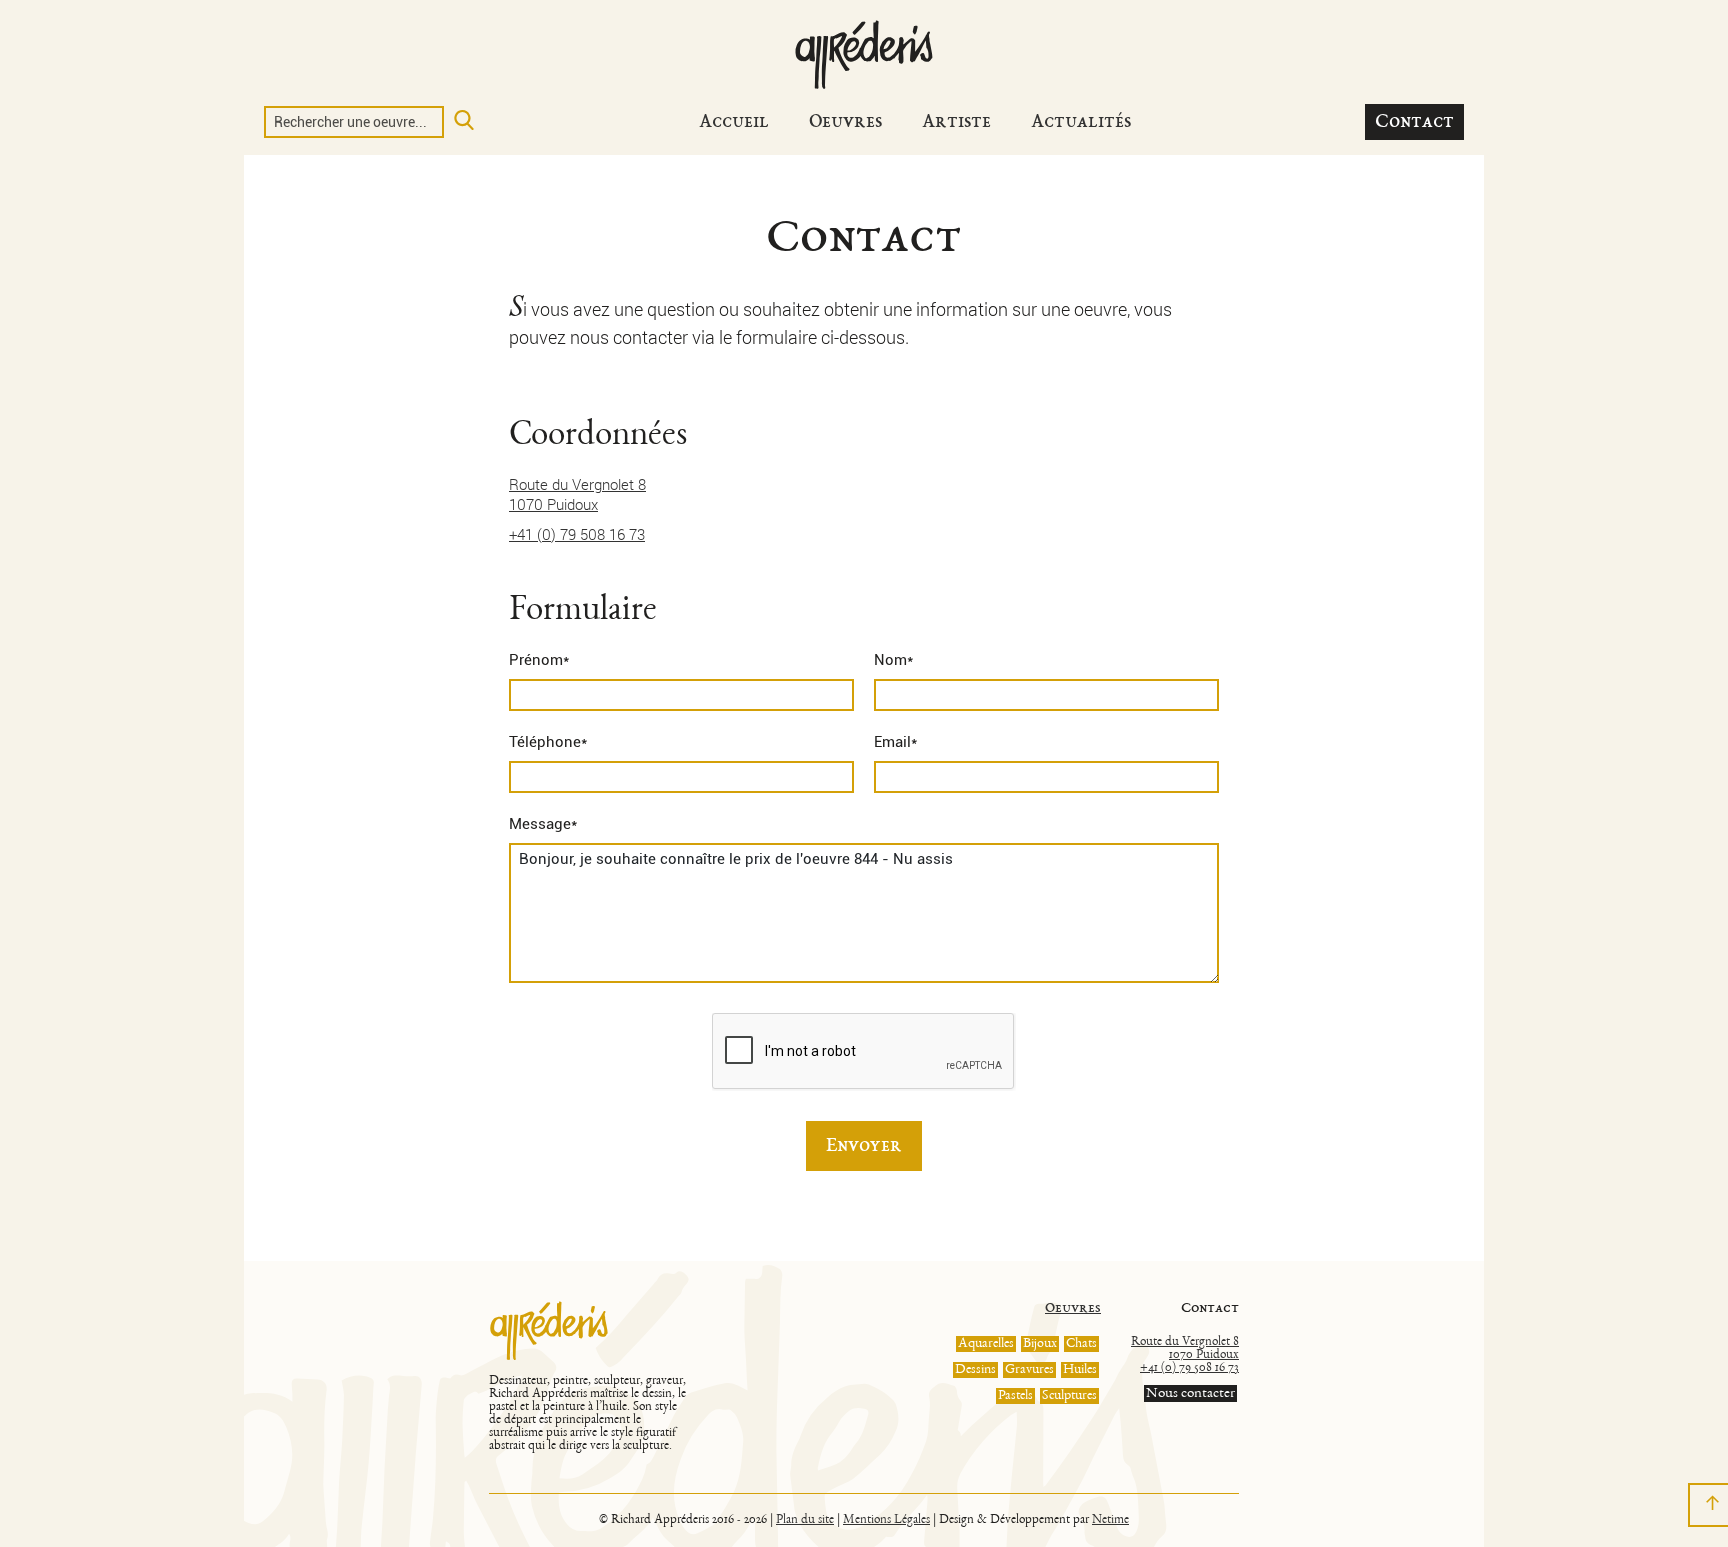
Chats (1081, 1344)
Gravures (1029, 1370)
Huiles (1080, 1370)
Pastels (1015, 1396)
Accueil (734, 122)
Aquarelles (986, 1344)
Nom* (893, 660)
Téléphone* (548, 742)
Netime (1110, 1520)
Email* (895, 742)
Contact (1414, 122)
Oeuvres (845, 122)
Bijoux (1040, 1344)
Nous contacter (1190, 1393)
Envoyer (864, 1146)
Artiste (956, 122)
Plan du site (805, 1520)
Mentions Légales (886, 1520)
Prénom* (539, 660)
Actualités (1081, 122)
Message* (543, 824)
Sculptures (1069, 1396)
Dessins (975, 1370)
